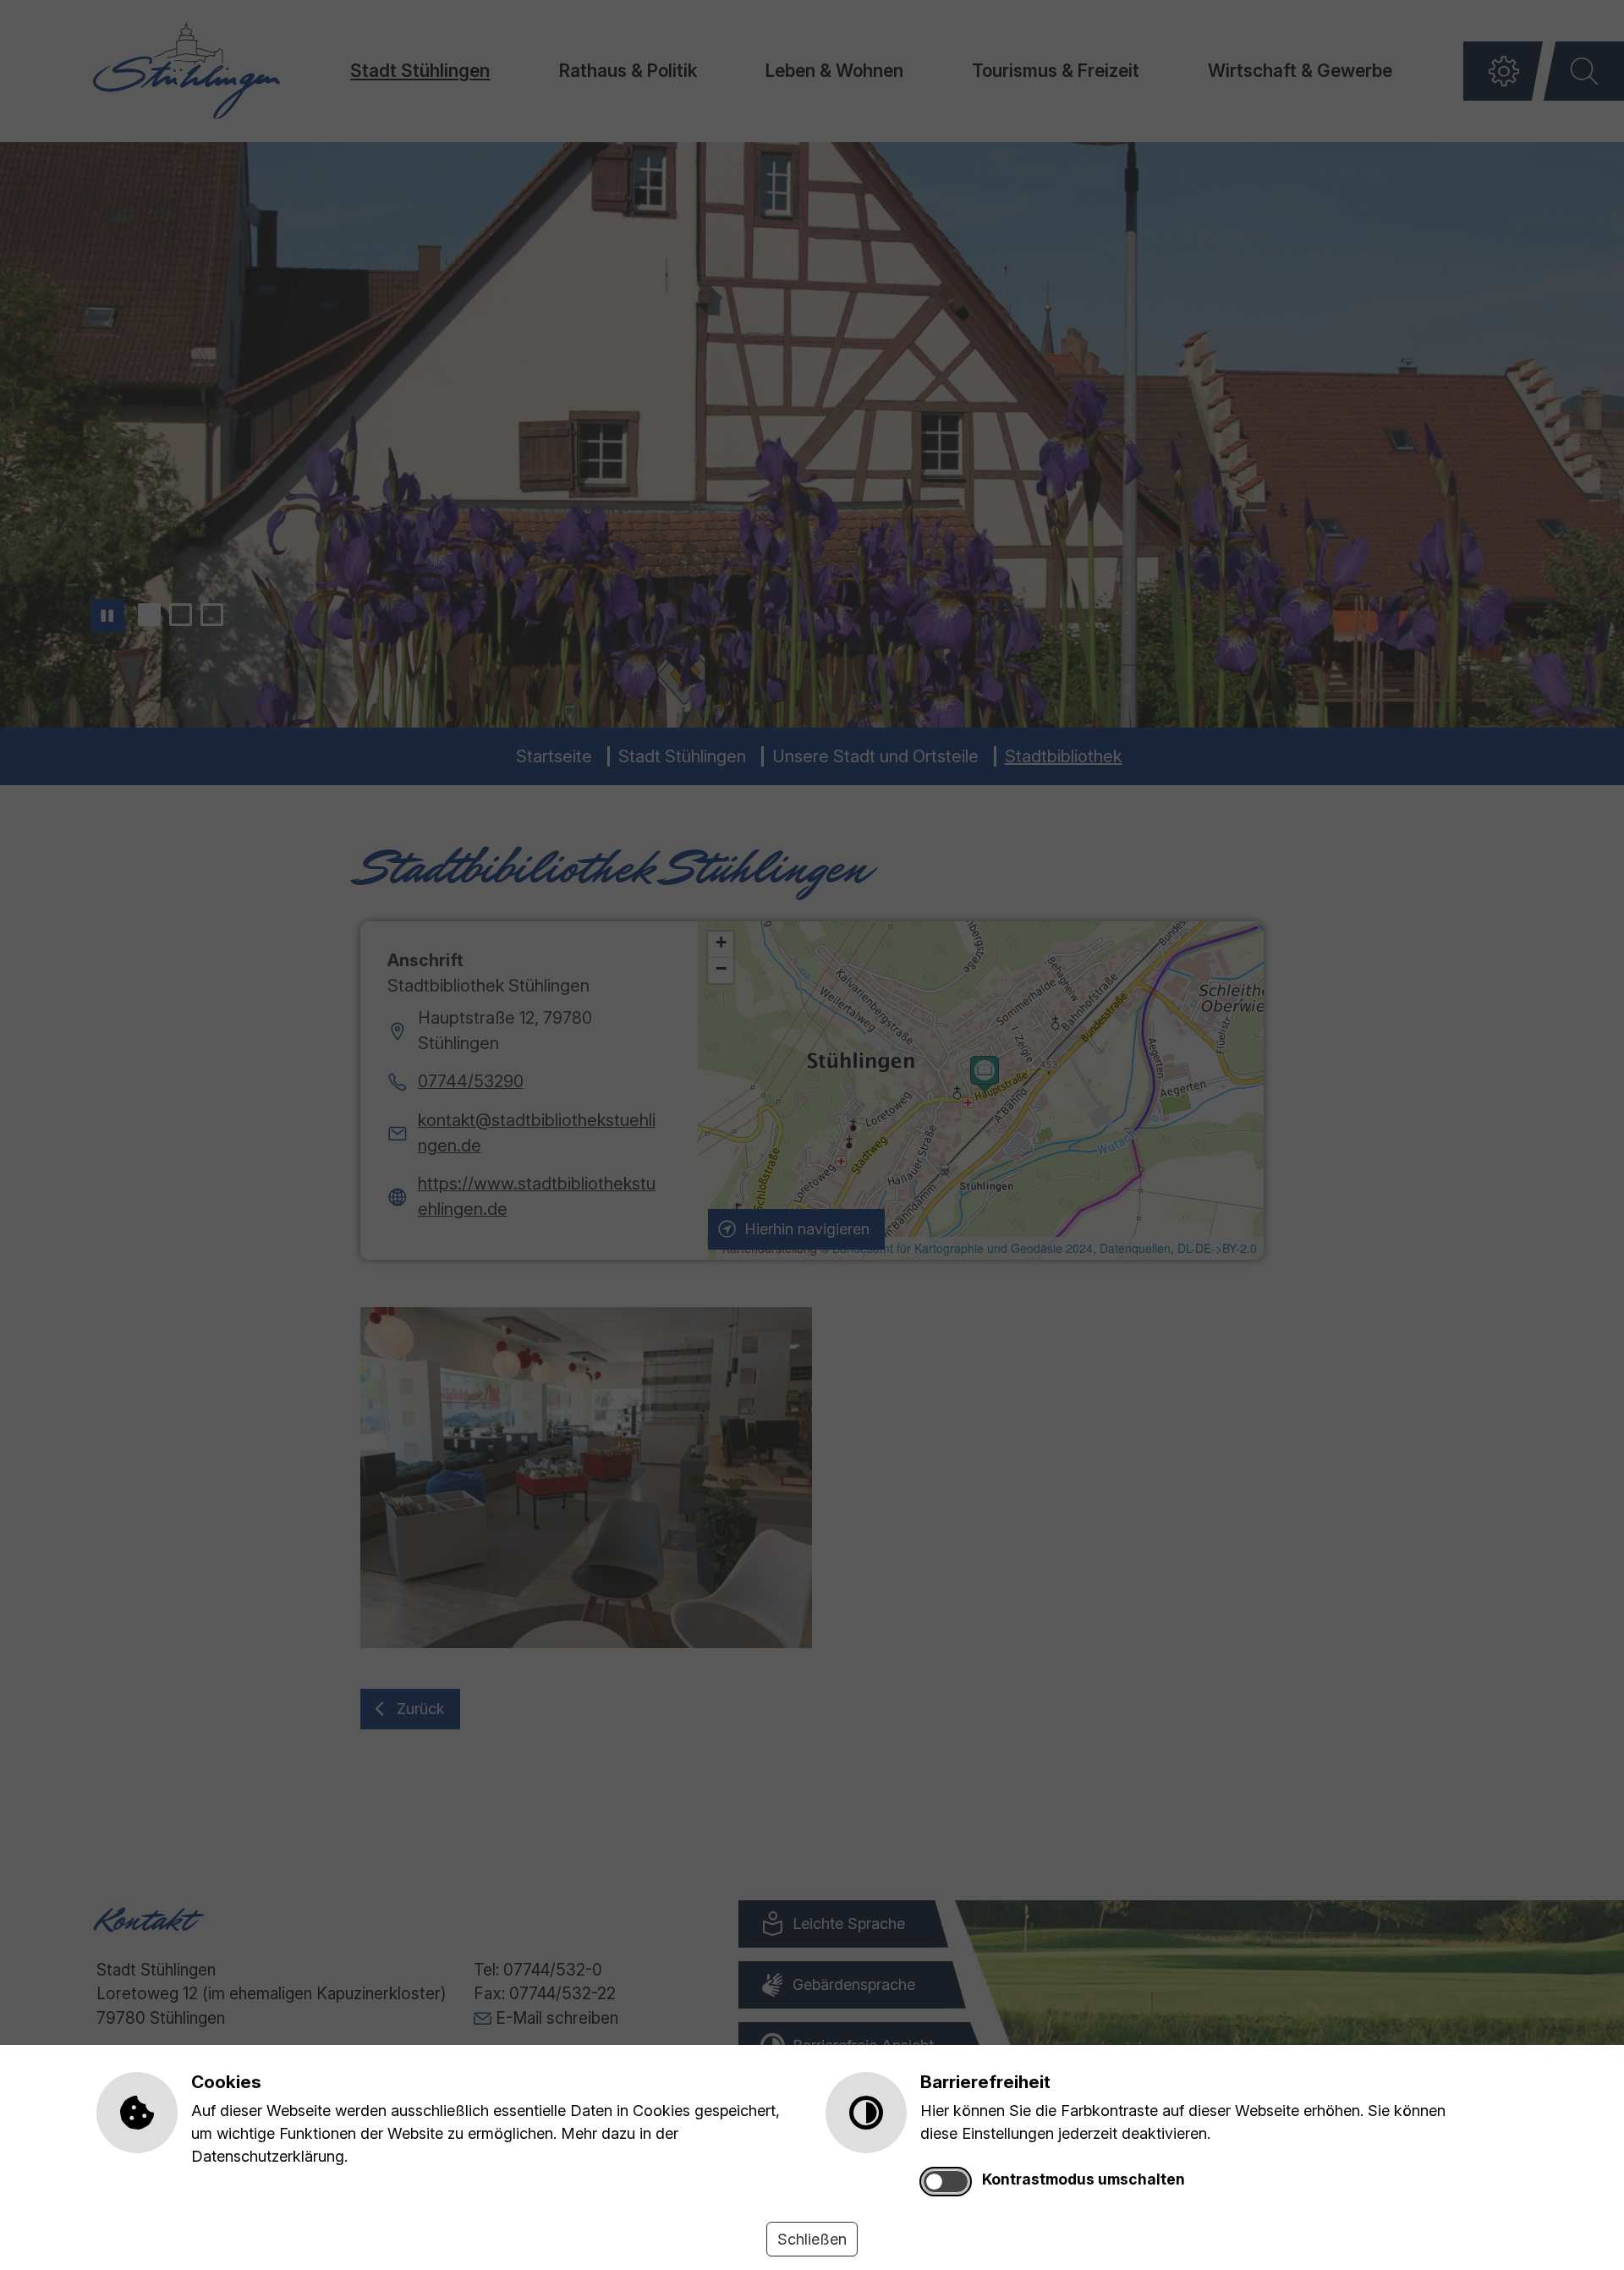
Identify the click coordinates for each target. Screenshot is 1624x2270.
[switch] (946, 2182)
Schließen (812, 2239)
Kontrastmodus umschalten (1084, 2179)
